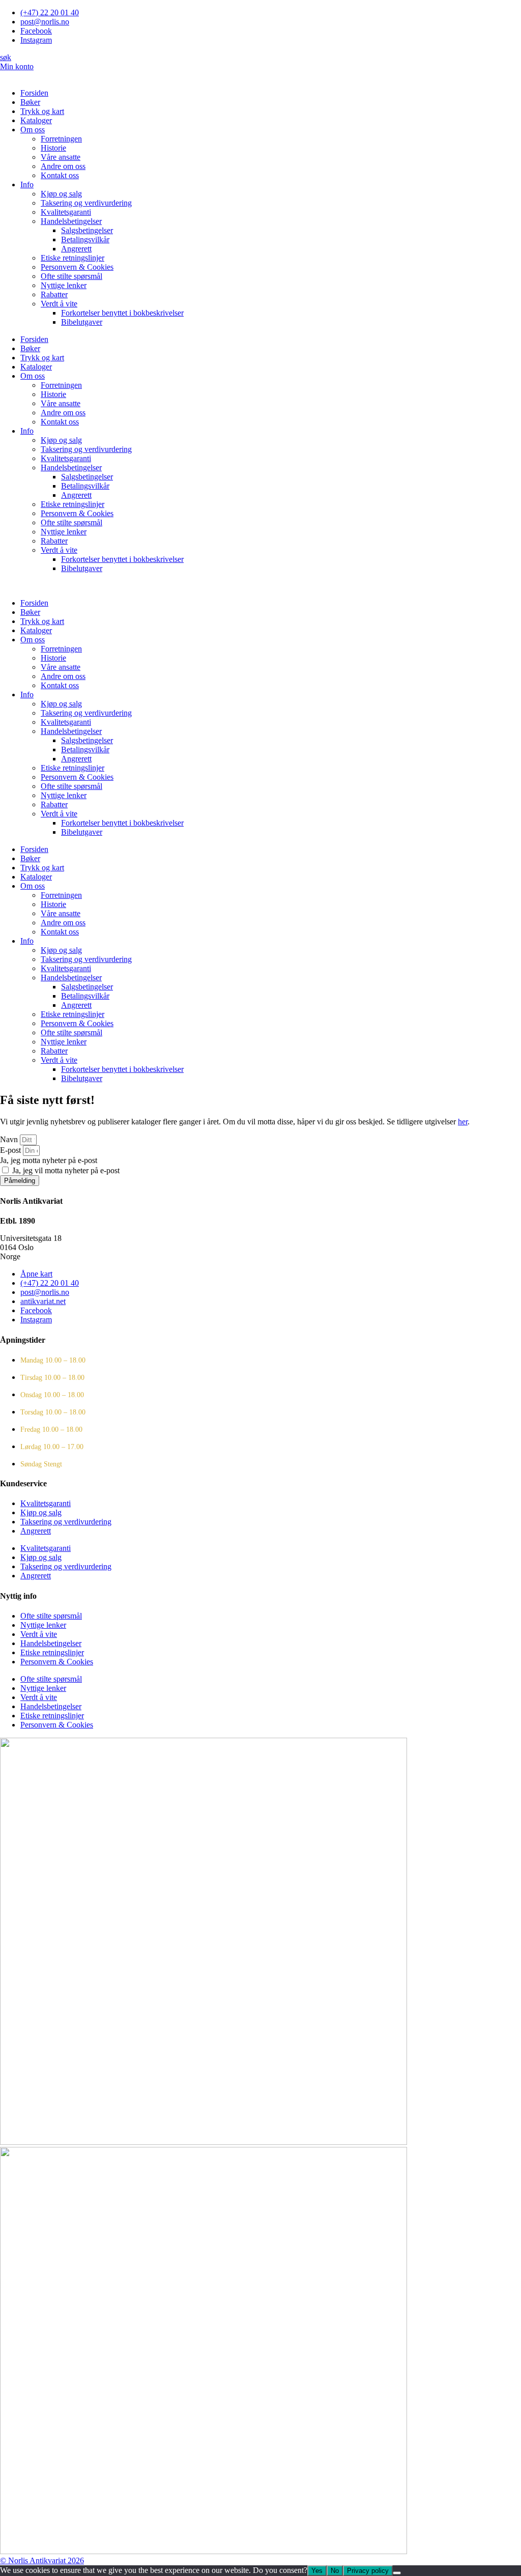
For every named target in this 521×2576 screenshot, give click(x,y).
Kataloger (36, 120)
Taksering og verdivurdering (86, 203)
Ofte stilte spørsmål (71, 276)
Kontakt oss (60, 175)
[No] (397, 2573)
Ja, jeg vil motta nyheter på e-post (66, 1170)
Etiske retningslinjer (73, 258)
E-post (11, 1150)
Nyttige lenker (64, 285)
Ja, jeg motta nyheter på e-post (49, 1160)
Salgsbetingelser (87, 230)
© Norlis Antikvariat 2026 (42, 2560)
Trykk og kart (42, 111)
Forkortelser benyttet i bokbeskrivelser (122, 313)
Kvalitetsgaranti (66, 212)
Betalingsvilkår (85, 239)
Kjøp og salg (61, 194)
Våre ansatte (61, 157)
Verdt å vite (59, 304)
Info (27, 185)
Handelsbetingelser (71, 221)
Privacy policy (368, 2571)
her (463, 1122)
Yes (317, 2571)
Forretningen (61, 139)
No (335, 2571)
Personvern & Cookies (77, 267)
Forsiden (34, 93)
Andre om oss (63, 166)
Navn (10, 1139)
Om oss (33, 130)
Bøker (30, 102)
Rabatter (54, 294)
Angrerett (76, 249)
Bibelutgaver (82, 322)
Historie (53, 148)
